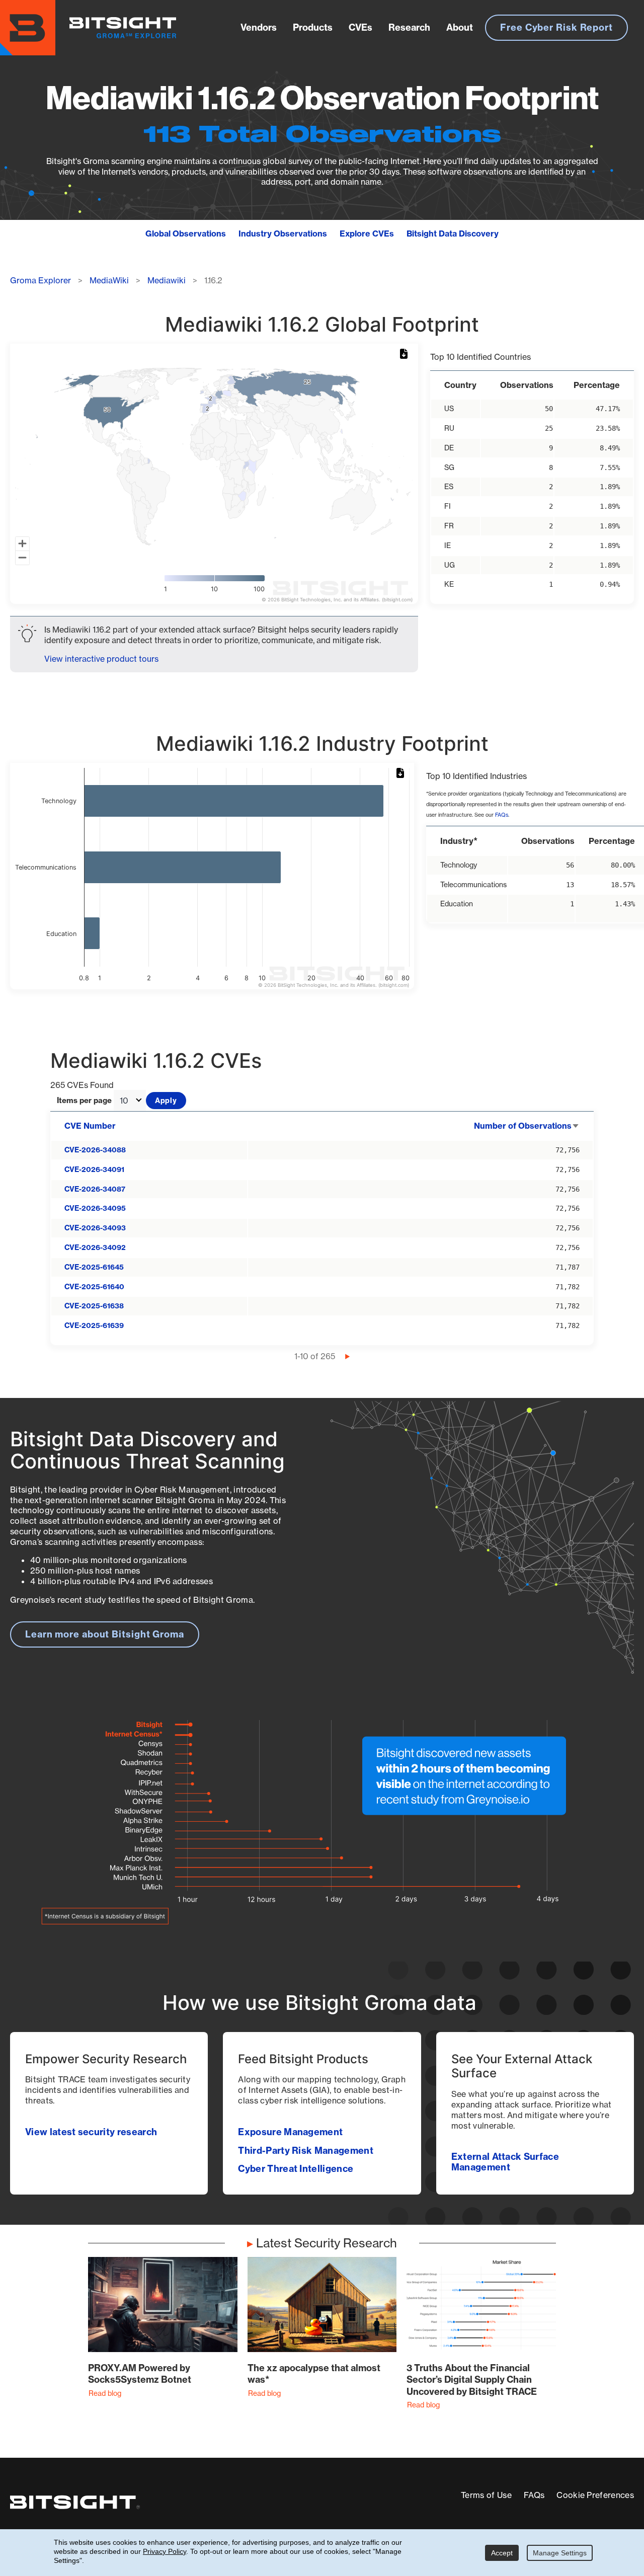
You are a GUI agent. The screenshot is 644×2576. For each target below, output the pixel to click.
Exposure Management (290, 2132)
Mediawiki (167, 280)
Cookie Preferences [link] (595, 2495)
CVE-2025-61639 (94, 1325)
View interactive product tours (101, 659)
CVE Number (90, 1126)
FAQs (502, 815)
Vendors (259, 27)
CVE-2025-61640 (94, 1287)
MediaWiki (109, 280)
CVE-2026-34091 (94, 1169)
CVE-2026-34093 (95, 1228)
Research (409, 27)
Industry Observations (283, 233)
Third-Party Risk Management (306, 2151)
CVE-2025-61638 (94, 1306)
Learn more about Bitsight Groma (105, 1634)
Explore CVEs (367, 233)
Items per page (84, 1101)
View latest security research (91, 2132)
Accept (502, 2553)
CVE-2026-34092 (95, 1247)
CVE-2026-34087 (95, 1189)
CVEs (360, 27)
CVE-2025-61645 (94, 1267)
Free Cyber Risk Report (556, 27)
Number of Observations (527, 1126)
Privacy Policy (165, 2551)
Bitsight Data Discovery (453, 233)
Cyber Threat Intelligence (296, 2169)
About (460, 27)
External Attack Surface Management (505, 2162)
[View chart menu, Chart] (406, 354)
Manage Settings (560, 2553)
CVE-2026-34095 (95, 1208)
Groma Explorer (41, 280)
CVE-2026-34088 (95, 1150)
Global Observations (186, 233)
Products (313, 27)
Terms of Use (486, 2495)
